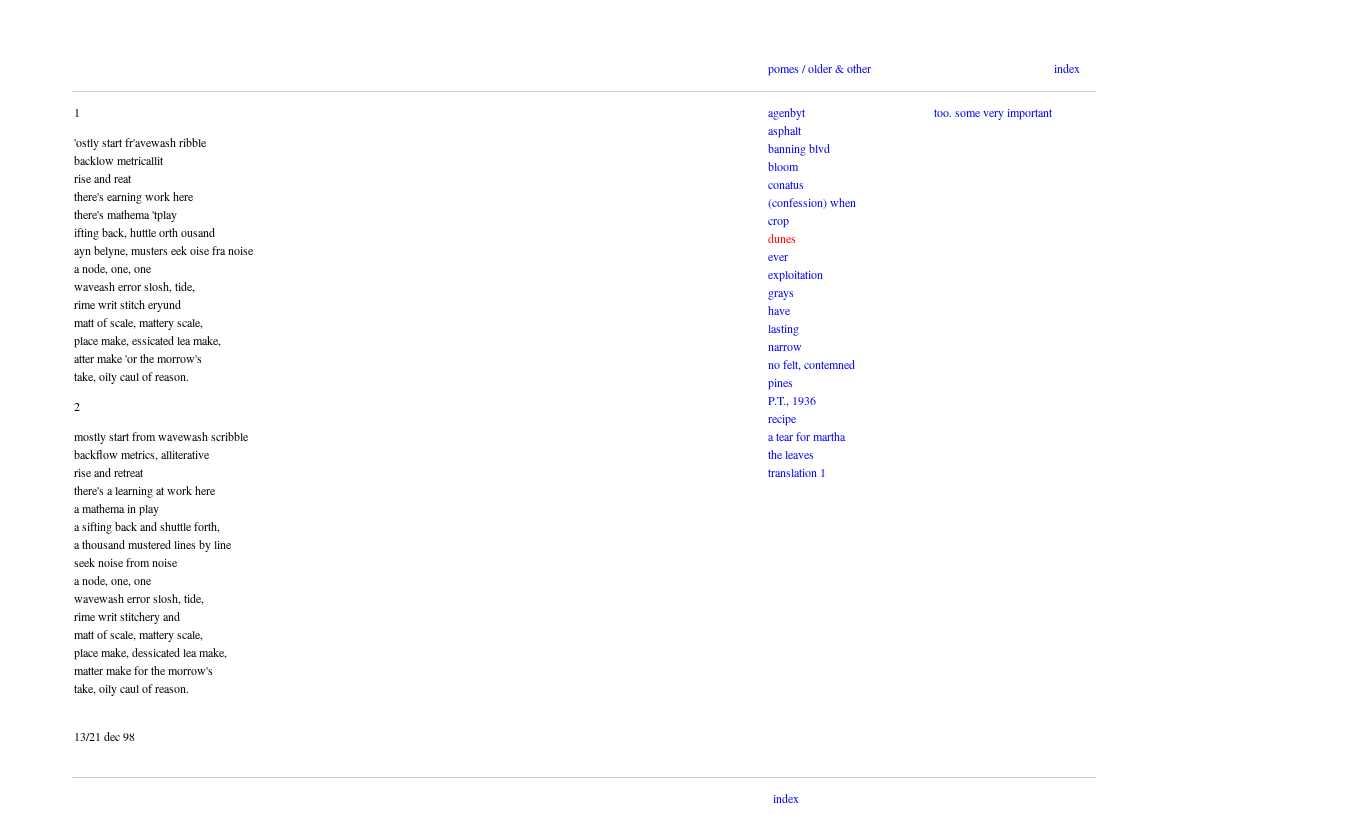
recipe (782, 418)
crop (778, 220)
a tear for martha (806, 436)
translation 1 (797, 472)
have (779, 310)
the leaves (791, 454)
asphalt (784, 130)
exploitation (795, 274)
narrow (785, 346)
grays (781, 292)
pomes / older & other (819, 68)
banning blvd (799, 148)
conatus (786, 184)
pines (780, 382)
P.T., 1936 (792, 400)
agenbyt (786, 112)
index (1067, 68)
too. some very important (993, 112)
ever (778, 256)
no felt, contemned (811, 364)
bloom (783, 166)
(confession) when (812, 202)
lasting (783, 328)
